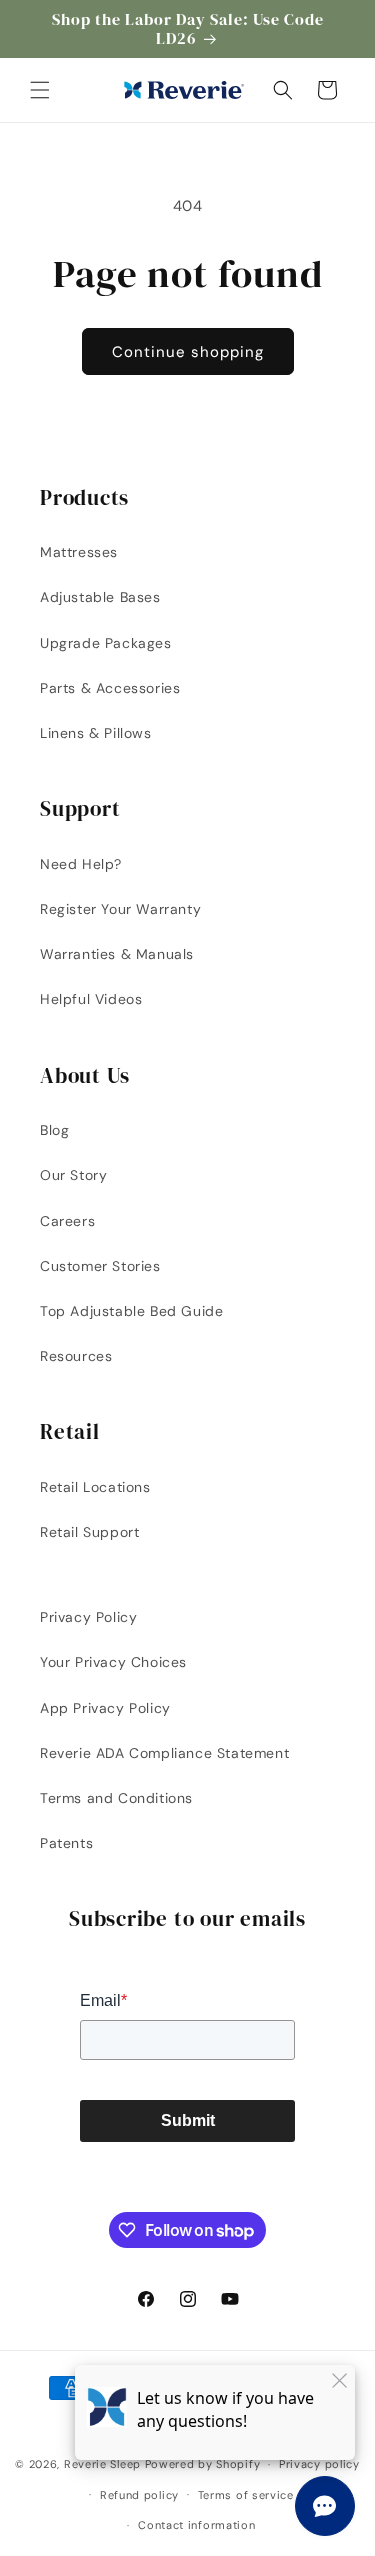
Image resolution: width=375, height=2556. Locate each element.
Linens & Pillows (96, 733)
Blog (54, 1130)
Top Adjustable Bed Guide (131, 1311)
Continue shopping (188, 352)
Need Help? (81, 864)
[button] (40, 90)
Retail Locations (95, 1487)
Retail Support (89, 1532)
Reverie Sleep (102, 2464)
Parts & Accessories (110, 688)
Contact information (196, 2525)
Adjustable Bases (100, 597)
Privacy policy (319, 2464)
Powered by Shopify (203, 2464)
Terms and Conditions (116, 1798)
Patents (66, 1843)
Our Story (73, 1175)
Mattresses (79, 552)
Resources (76, 1356)
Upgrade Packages (106, 643)
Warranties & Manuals (117, 954)
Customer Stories (100, 1266)
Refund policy (139, 2495)
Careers (67, 1221)
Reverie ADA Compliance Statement (164, 1753)
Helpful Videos (91, 999)
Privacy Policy (88, 1617)
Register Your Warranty (120, 909)
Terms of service (246, 2495)
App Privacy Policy (105, 1708)
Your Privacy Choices (113, 1662)
